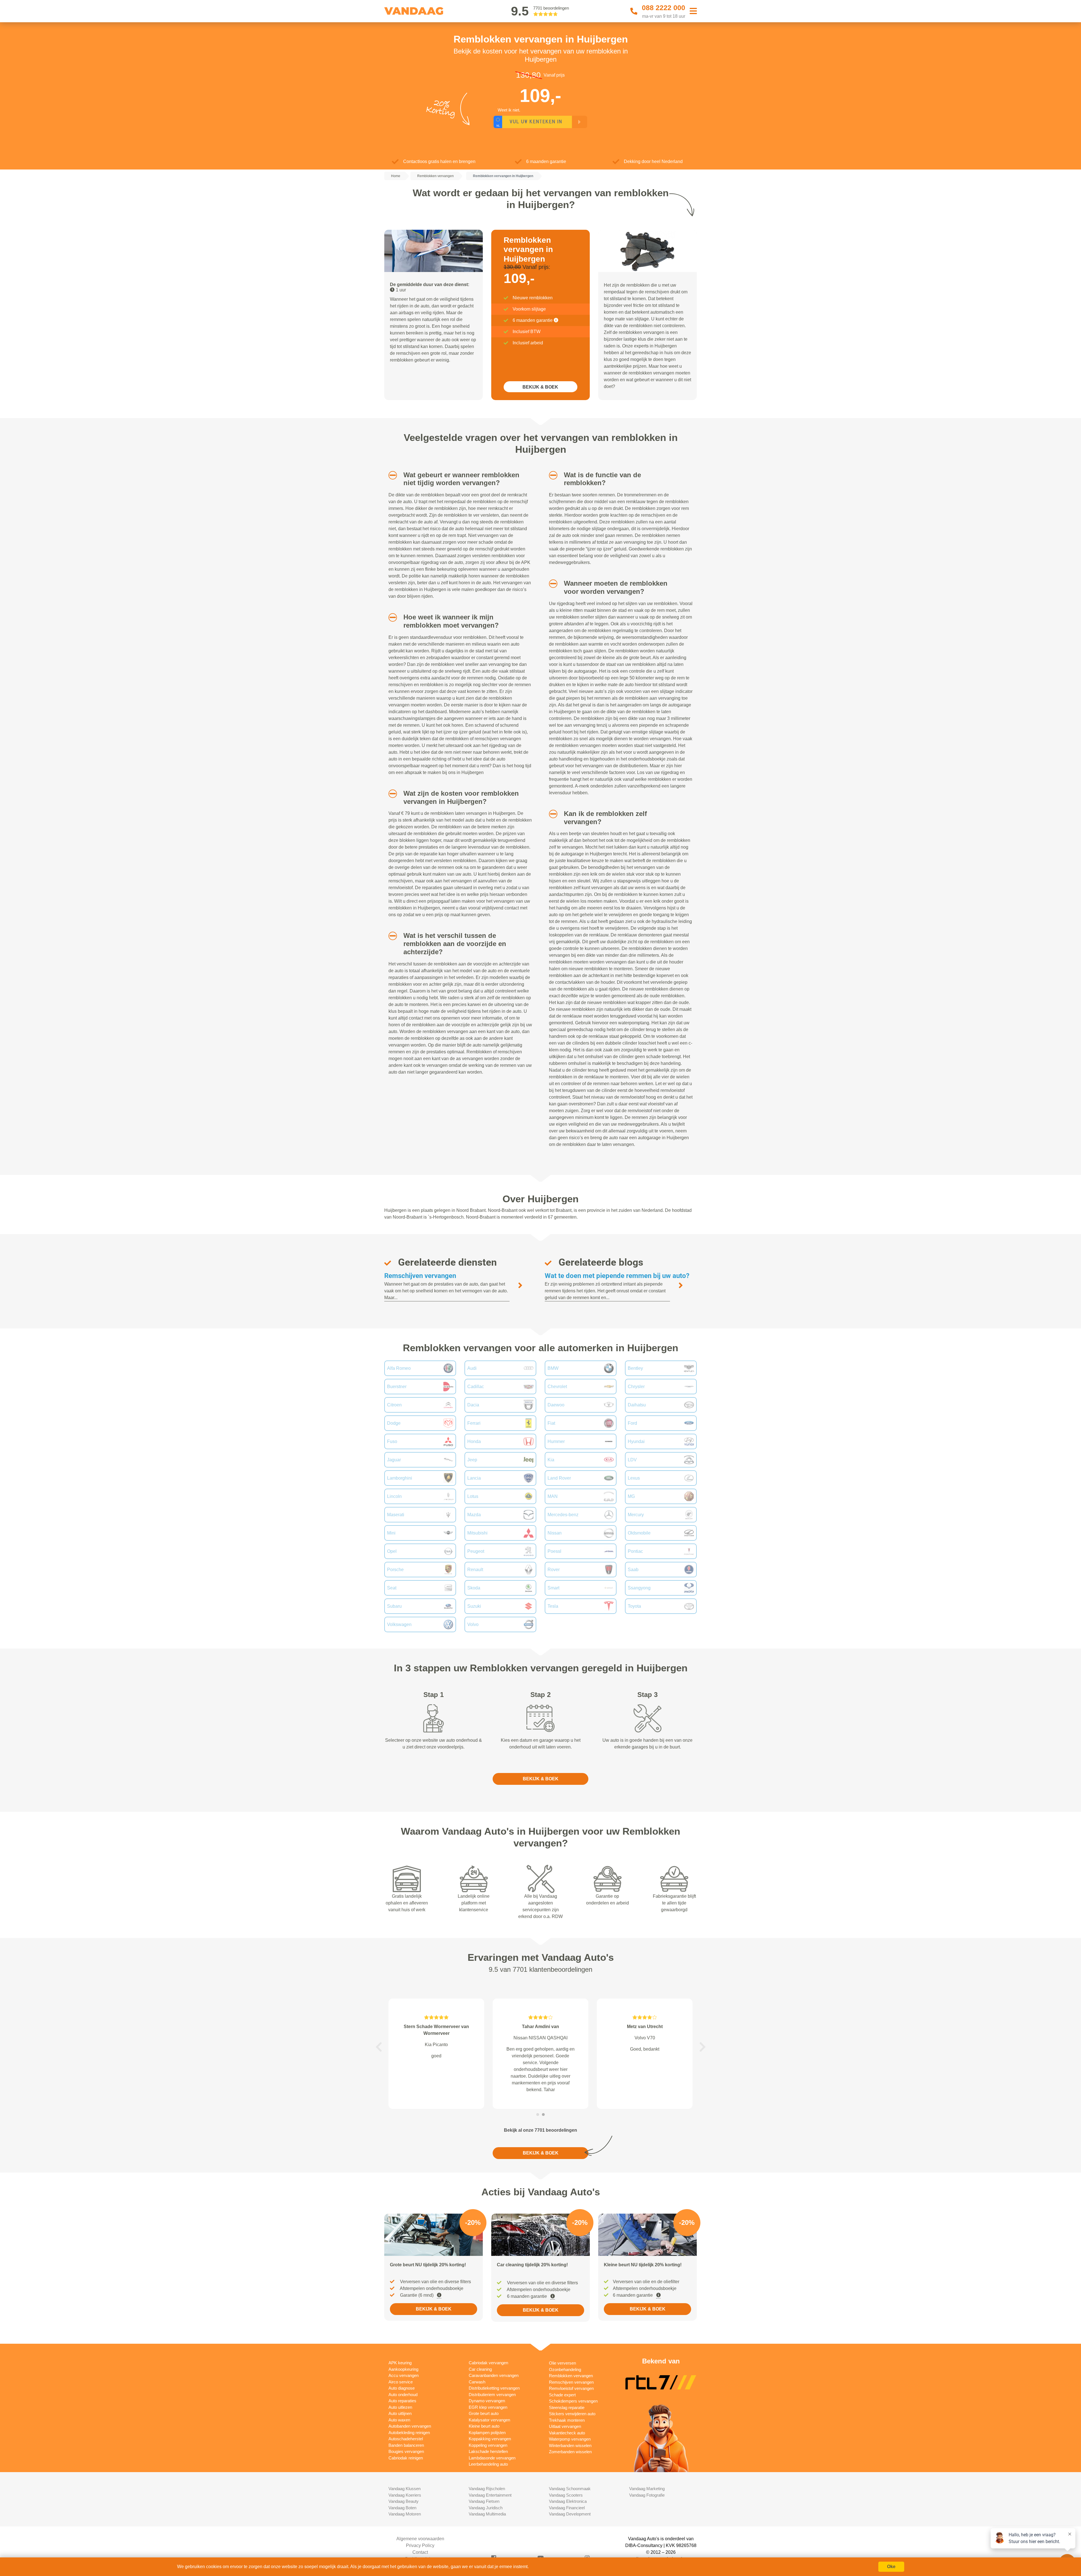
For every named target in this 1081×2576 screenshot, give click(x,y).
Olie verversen (562, 2363)
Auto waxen (399, 2420)
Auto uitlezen (400, 2407)
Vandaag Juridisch (486, 2508)
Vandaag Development (570, 2514)
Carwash (477, 2382)
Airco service (401, 2382)
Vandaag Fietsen (484, 2501)
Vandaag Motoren (405, 2514)
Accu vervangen (404, 2375)
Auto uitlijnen (400, 2413)
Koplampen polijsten (487, 2433)
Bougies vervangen (406, 2451)
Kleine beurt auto (484, 2426)
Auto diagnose (402, 2388)
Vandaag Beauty (404, 2501)
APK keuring (400, 2363)
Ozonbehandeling (565, 2369)
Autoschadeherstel (406, 2439)
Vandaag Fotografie (647, 2495)
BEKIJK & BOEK (540, 387)
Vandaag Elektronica (568, 2501)
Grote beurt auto (484, 2413)
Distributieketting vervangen (494, 2388)
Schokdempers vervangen (573, 2401)
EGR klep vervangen (488, 2407)
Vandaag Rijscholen (487, 2489)
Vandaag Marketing (647, 2489)
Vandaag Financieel (567, 2508)
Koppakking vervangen (490, 2439)
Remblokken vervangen (571, 2376)
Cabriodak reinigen (406, 2458)
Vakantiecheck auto (567, 2433)
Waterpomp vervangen (570, 2439)
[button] (391, 475)
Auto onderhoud (403, 2395)
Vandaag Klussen (405, 2489)
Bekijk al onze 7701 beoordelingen (540, 2130)
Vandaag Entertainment (490, 2495)
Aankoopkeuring (403, 2369)
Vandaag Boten (402, 2508)
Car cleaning (480, 2369)
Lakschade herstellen (488, 2451)
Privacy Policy (420, 2545)
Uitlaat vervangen (565, 2426)
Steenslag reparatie (567, 2407)
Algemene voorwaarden (420, 2539)
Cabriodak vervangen (488, 2363)
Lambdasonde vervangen (492, 2458)
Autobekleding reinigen (409, 2433)
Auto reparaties (402, 2401)
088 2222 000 (664, 8)
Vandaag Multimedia (487, 2514)
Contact (420, 2552)
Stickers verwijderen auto (572, 2414)
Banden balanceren (406, 2445)
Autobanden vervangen (410, 2426)
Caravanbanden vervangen (494, 2375)
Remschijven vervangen (420, 1276)
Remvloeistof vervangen (571, 2388)
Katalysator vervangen (489, 2420)
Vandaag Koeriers (405, 2495)
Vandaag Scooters (566, 2495)
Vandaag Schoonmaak (570, 2489)
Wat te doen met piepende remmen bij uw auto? (617, 1276)
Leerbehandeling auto (488, 2464)
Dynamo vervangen (487, 2401)
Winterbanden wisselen (570, 2445)
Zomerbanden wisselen (570, 2452)
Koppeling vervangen (488, 2445)
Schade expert (562, 2395)
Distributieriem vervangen (492, 2395)
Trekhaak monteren (567, 2420)
